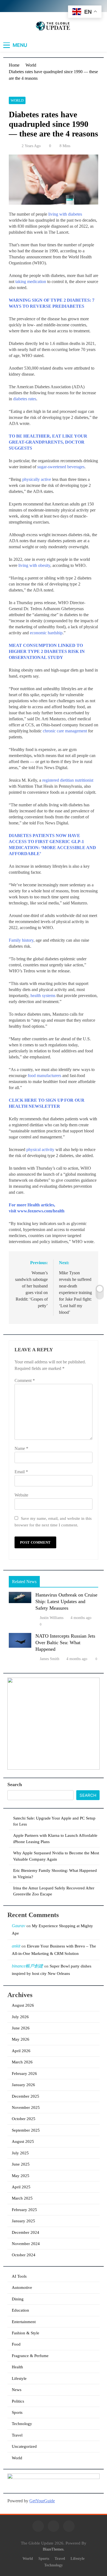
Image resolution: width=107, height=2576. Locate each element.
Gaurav (19, 1926)
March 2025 (22, 2198)
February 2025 (24, 2210)
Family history (21, 940)
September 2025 (26, 2130)
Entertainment (24, 2322)
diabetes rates (25, 399)
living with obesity (34, 565)
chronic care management (65, 731)
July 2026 (20, 2017)
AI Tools (19, 2276)
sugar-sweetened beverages (61, 467)
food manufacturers (44, 1076)
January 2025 (23, 2221)
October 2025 (24, 2119)
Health (17, 2367)
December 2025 (26, 2096)
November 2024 (26, 2244)
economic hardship (46, 633)
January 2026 (23, 2085)
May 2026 (21, 2039)
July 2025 (20, 2153)
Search (15, 1784)
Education (20, 2310)
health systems (43, 996)
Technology (22, 2424)
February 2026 (24, 2074)
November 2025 (26, 2107)
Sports (17, 2412)
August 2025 (23, 2141)
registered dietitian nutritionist (68, 780)
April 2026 (21, 2051)
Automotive (22, 2287)
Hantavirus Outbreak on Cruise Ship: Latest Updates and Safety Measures (66, 1601)
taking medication (31, 282)
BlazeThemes (53, 2549)
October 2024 (24, 2255)
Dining (18, 2299)
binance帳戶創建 (27, 1966)
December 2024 (26, 2232)
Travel (17, 2435)
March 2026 (22, 2062)
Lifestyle (19, 2378)
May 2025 (21, 2176)
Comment (25, 1380)
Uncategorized (24, 2446)
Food (16, 2344)
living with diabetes (65, 214)
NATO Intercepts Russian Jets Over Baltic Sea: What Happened (65, 1643)
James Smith (50, 1659)
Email (21, 1472)
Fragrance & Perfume (30, 2356)
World (17, 100)
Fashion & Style (26, 2333)
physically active (37, 479)
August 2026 (23, 2005)
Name (21, 1448)
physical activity (40, 1150)
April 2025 (21, 2187)
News (17, 2390)
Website (21, 1495)
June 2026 (21, 2028)
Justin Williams (52, 1618)
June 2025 (21, 2164)
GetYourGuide (42, 2501)
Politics (18, 2401)
